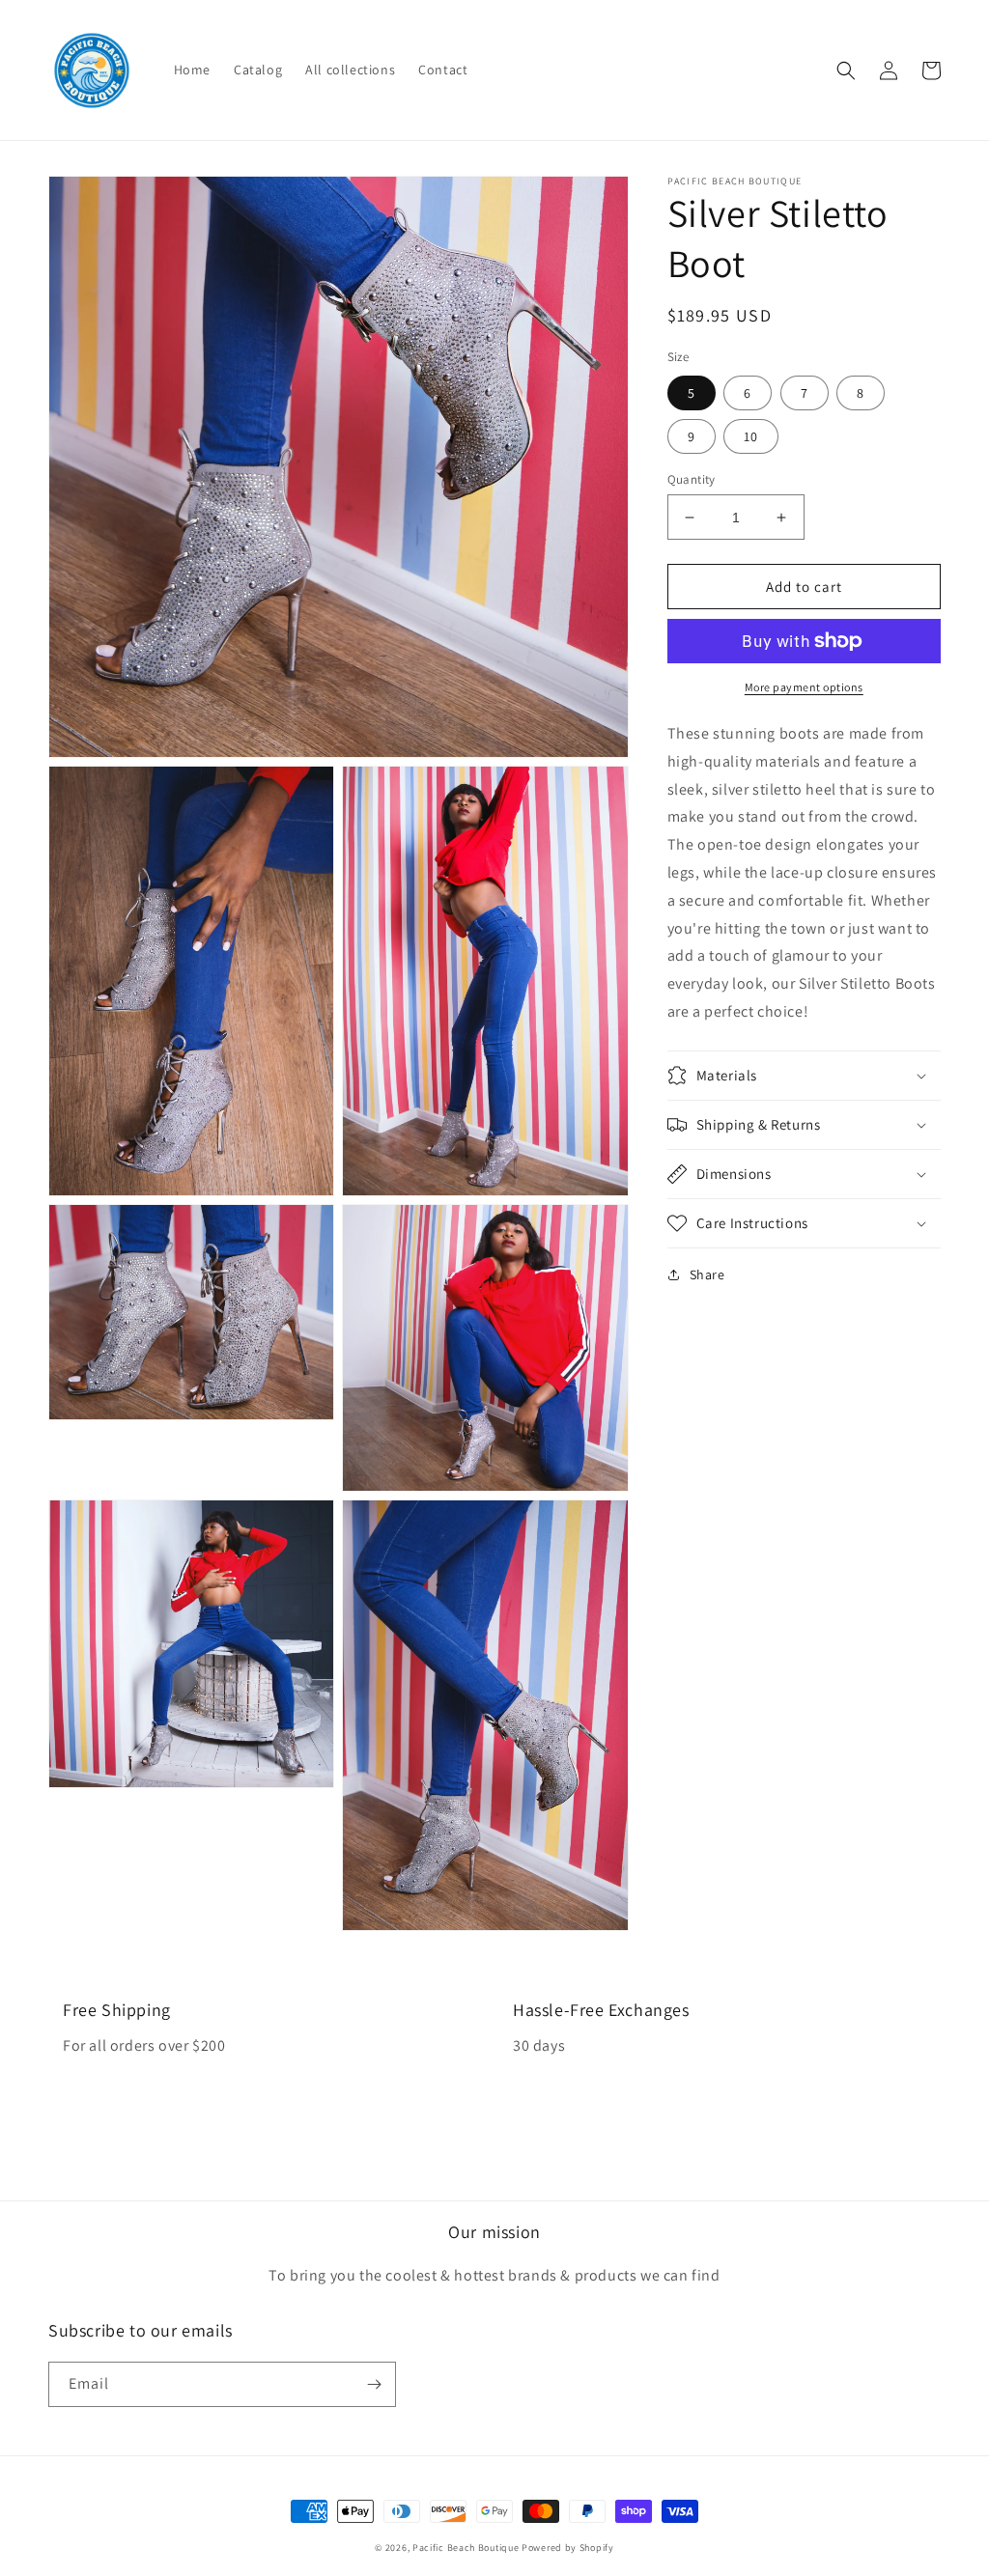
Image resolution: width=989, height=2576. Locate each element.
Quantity (692, 479)
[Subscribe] (374, 2384)
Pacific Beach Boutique (466, 2548)
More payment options (804, 687)
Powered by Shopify (568, 2548)
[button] (846, 70)
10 (751, 436)
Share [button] (707, 1274)
